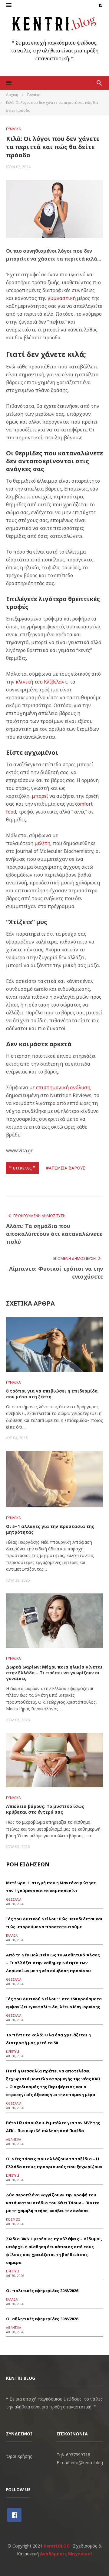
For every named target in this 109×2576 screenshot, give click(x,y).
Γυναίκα (13, 129)
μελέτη (42, 843)
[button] (9, 5)
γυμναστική (62, 298)
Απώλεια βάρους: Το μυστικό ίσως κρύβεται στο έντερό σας (45, 1809)
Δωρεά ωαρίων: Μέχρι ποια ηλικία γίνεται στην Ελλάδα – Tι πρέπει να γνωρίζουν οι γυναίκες (54, 1673)
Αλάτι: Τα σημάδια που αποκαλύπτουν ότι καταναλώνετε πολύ (54, 1234)
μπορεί (40, 796)
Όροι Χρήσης (19, 2456)
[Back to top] (92, 2559)
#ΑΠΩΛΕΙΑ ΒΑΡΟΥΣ (66, 1168)
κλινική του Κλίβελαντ (41, 682)
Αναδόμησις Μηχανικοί (66, 2554)
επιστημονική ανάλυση (63, 1087)
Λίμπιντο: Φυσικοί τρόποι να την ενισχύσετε (56, 1273)
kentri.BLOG (57, 2546)
